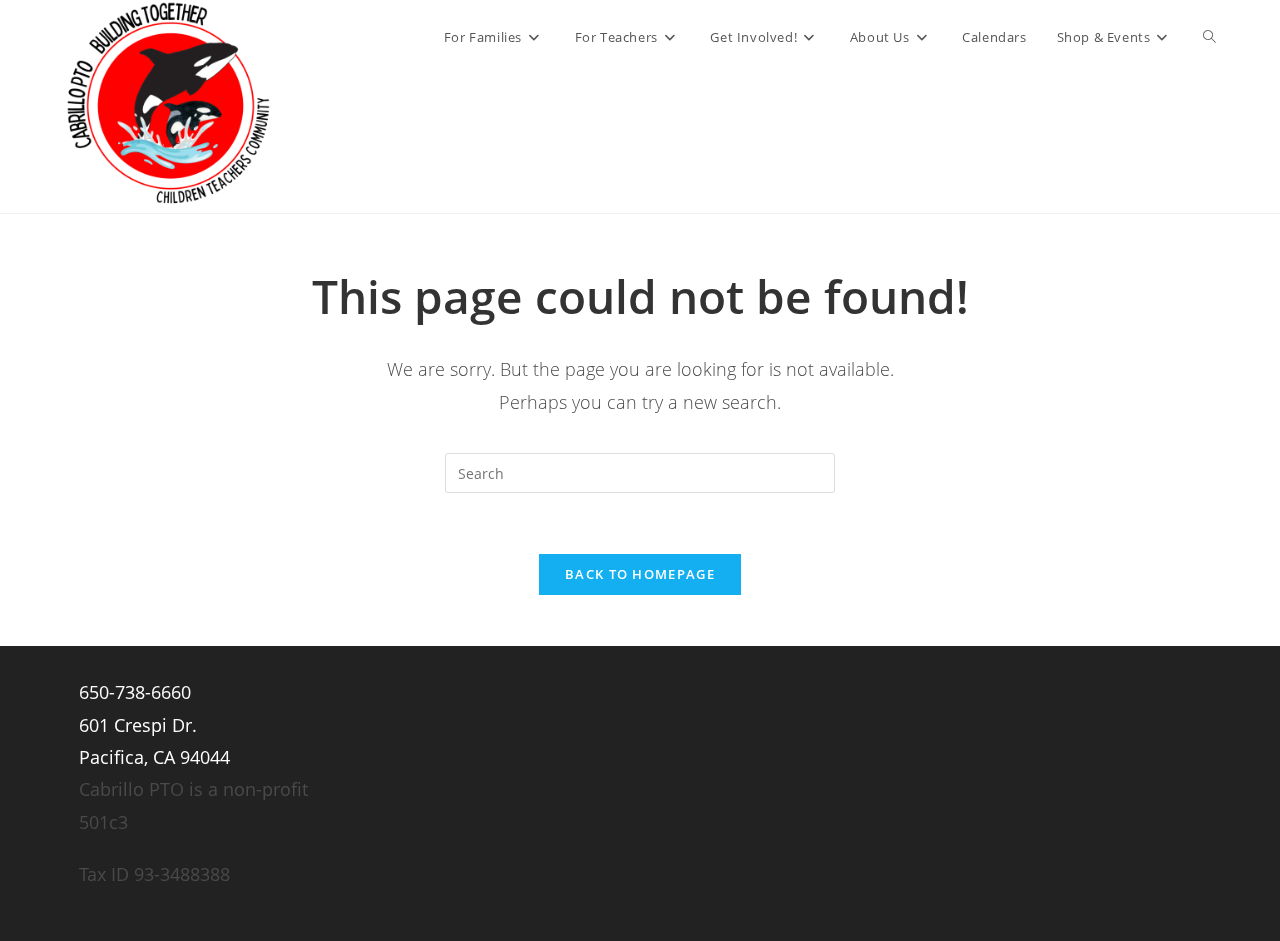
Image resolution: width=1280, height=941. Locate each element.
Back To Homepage (640, 574)
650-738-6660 (135, 692)
